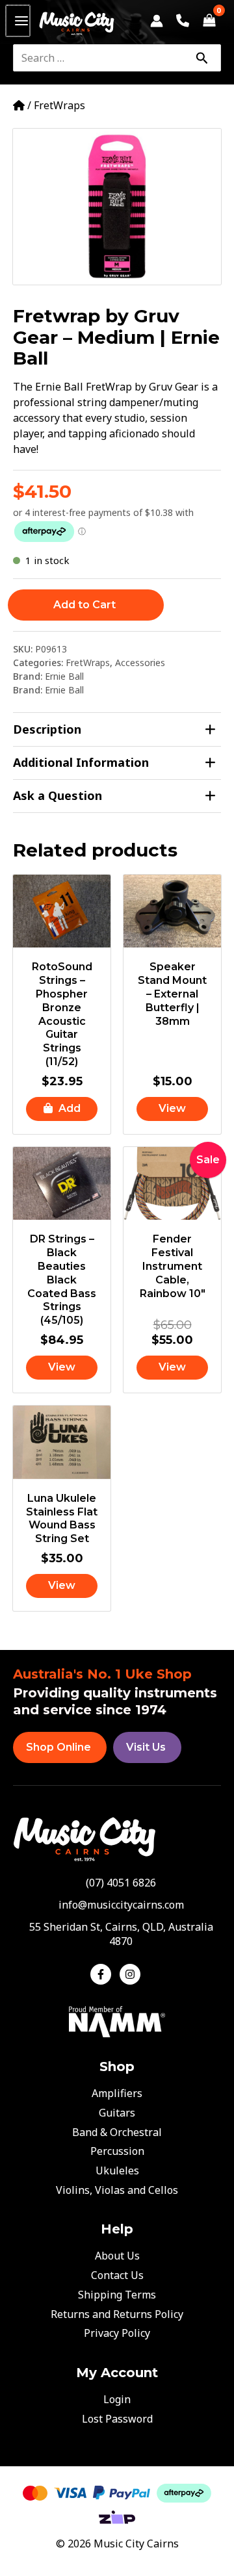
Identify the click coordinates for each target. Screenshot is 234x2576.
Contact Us (117, 2275)
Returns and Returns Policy (117, 2314)
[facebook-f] (104, 1974)
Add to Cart (84, 605)
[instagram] (132, 1974)
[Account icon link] (157, 21)
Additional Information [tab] (81, 762)
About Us (117, 2256)
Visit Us (146, 1747)
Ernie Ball (64, 676)
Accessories (140, 663)
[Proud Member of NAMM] (117, 2020)
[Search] (201, 58)
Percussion (117, 2151)
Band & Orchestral (117, 2132)
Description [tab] (47, 729)
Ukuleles (117, 2170)
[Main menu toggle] (18, 21)
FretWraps (59, 105)
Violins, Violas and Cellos (117, 2190)
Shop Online (58, 1747)
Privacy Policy (117, 2333)
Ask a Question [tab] (58, 795)
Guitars (117, 2113)
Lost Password (117, 2419)
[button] (62, 1109)
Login (117, 2399)
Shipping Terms (117, 2295)
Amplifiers (117, 2093)
